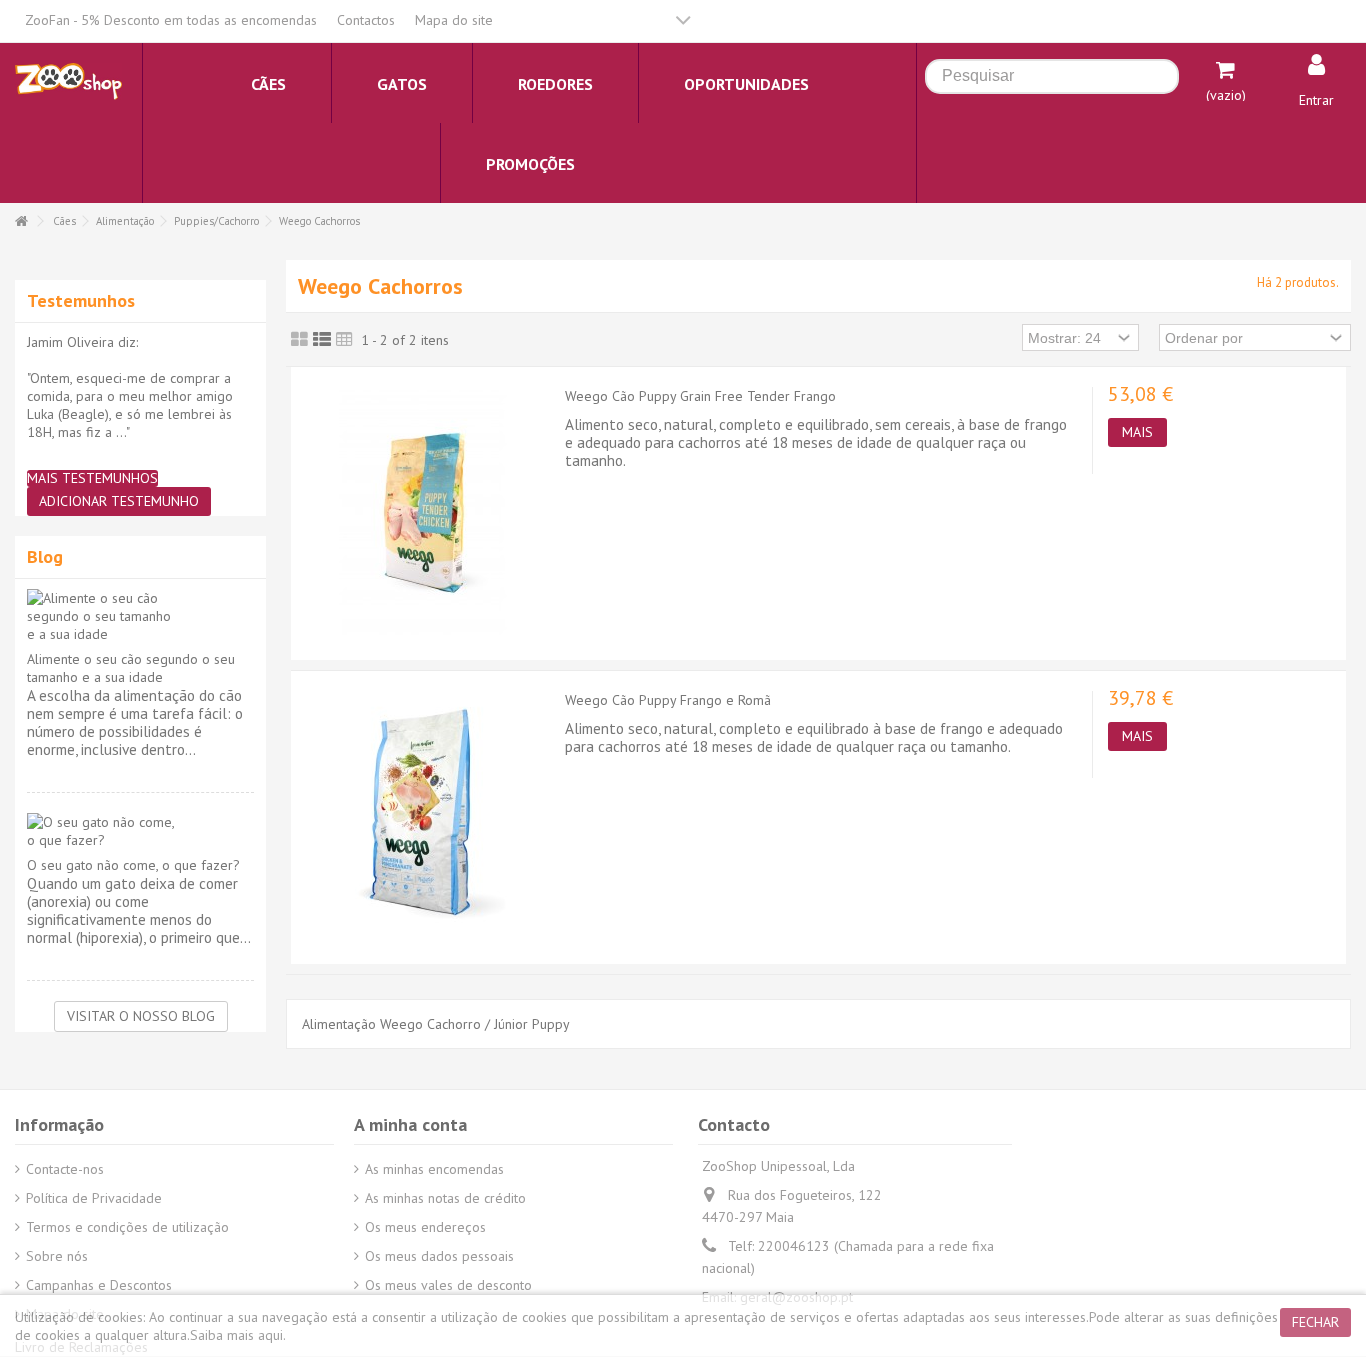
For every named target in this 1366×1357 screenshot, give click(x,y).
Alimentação (125, 221)
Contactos (366, 20)
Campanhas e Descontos (99, 1285)
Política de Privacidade (94, 1198)
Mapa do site (454, 20)
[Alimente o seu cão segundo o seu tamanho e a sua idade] (140, 616)
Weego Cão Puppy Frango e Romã (668, 700)
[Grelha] (299, 340)
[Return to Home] (21, 221)
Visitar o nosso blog (141, 1016)
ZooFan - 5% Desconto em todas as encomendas (171, 20)
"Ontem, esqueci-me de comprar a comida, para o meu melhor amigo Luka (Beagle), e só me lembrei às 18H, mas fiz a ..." (130, 405)
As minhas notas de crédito (445, 1198)
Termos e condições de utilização (127, 1227)
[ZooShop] (68, 80)
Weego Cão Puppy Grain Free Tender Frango (700, 396)
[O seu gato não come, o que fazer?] (140, 831)
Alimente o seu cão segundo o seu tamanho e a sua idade (131, 668)
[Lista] (322, 340)
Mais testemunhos (92, 478)
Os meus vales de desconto (448, 1285)
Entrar (1316, 100)
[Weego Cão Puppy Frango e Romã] (423, 815)
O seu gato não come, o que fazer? (133, 865)
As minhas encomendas (434, 1169)
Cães (64, 221)
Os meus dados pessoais (439, 1256)
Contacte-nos (65, 1169)
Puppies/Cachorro (216, 221)
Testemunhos (81, 300)
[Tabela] (344, 340)
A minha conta (410, 1124)
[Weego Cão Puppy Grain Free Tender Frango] (423, 511)
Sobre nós (57, 1256)
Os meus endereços (425, 1227)
